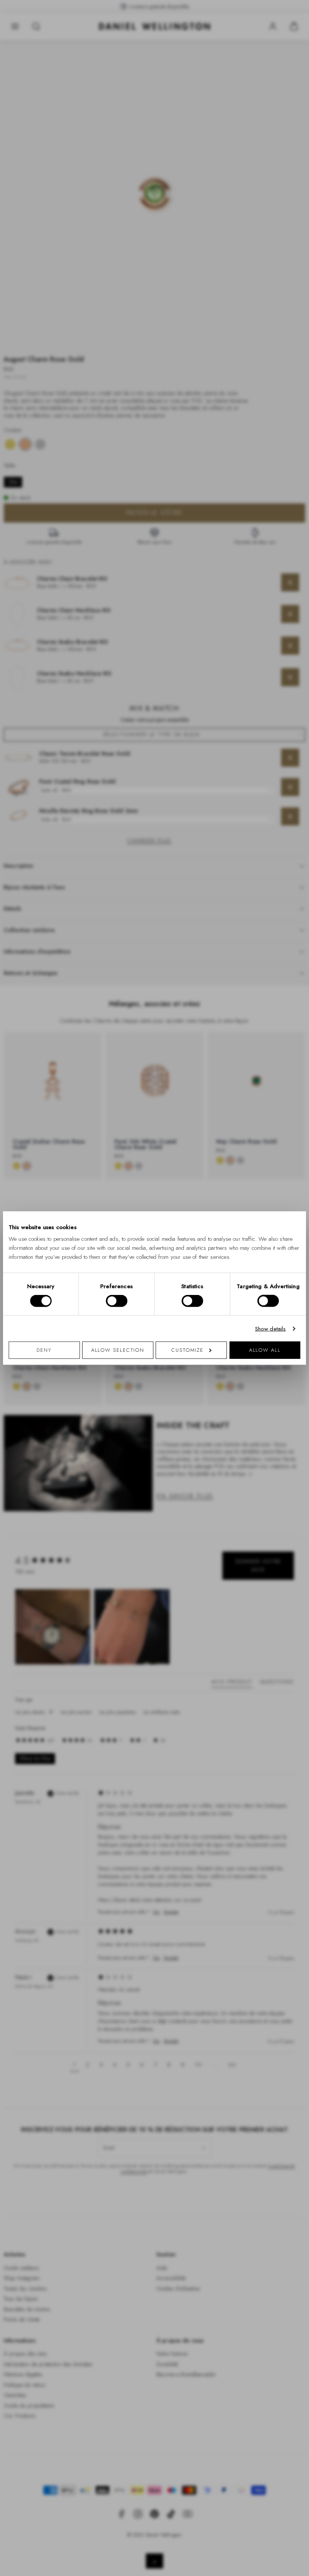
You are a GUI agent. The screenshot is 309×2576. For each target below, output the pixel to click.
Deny (44, 1350)
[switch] (117, 1301)
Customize (187, 1350)
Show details (271, 1328)
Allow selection (118, 1350)
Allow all (265, 1350)
